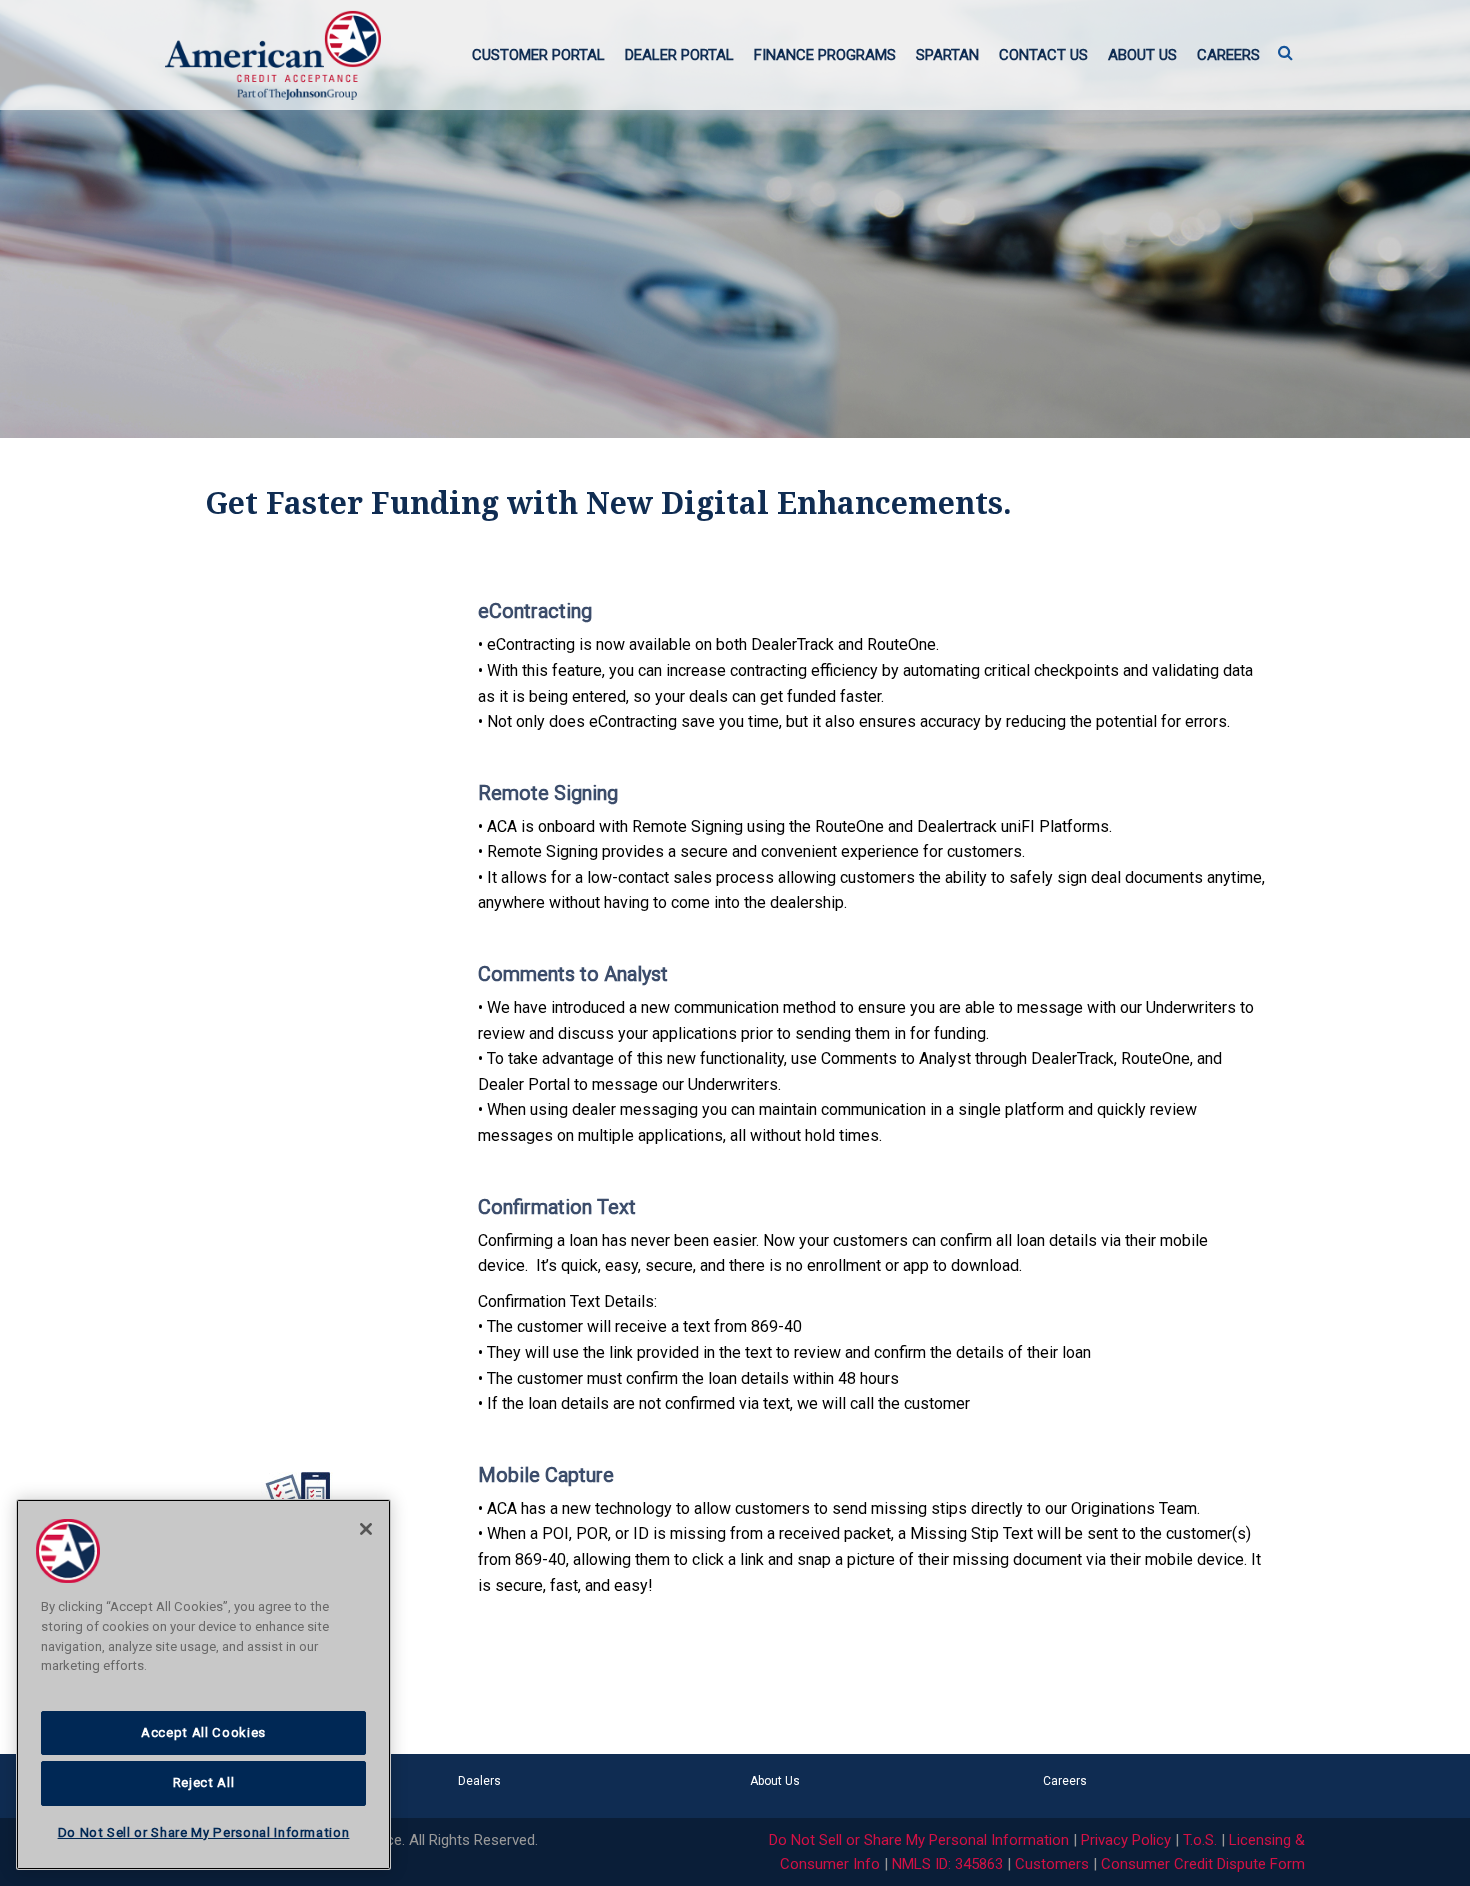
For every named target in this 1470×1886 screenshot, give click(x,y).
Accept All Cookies (203, 1732)
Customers (1052, 1864)
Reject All (204, 1782)
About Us (1142, 55)
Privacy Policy (1126, 1840)
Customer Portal (538, 55)
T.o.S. (1200, 1840)
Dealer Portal (679, 55)
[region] (203, 1684)
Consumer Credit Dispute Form (1203, 1864)
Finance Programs (825, 55)
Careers (1228, 55)
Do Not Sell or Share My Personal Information (919, 1840)
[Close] (366, 1529)
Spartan (947, 55)
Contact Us (1043, 55)
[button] (1285, 54)
